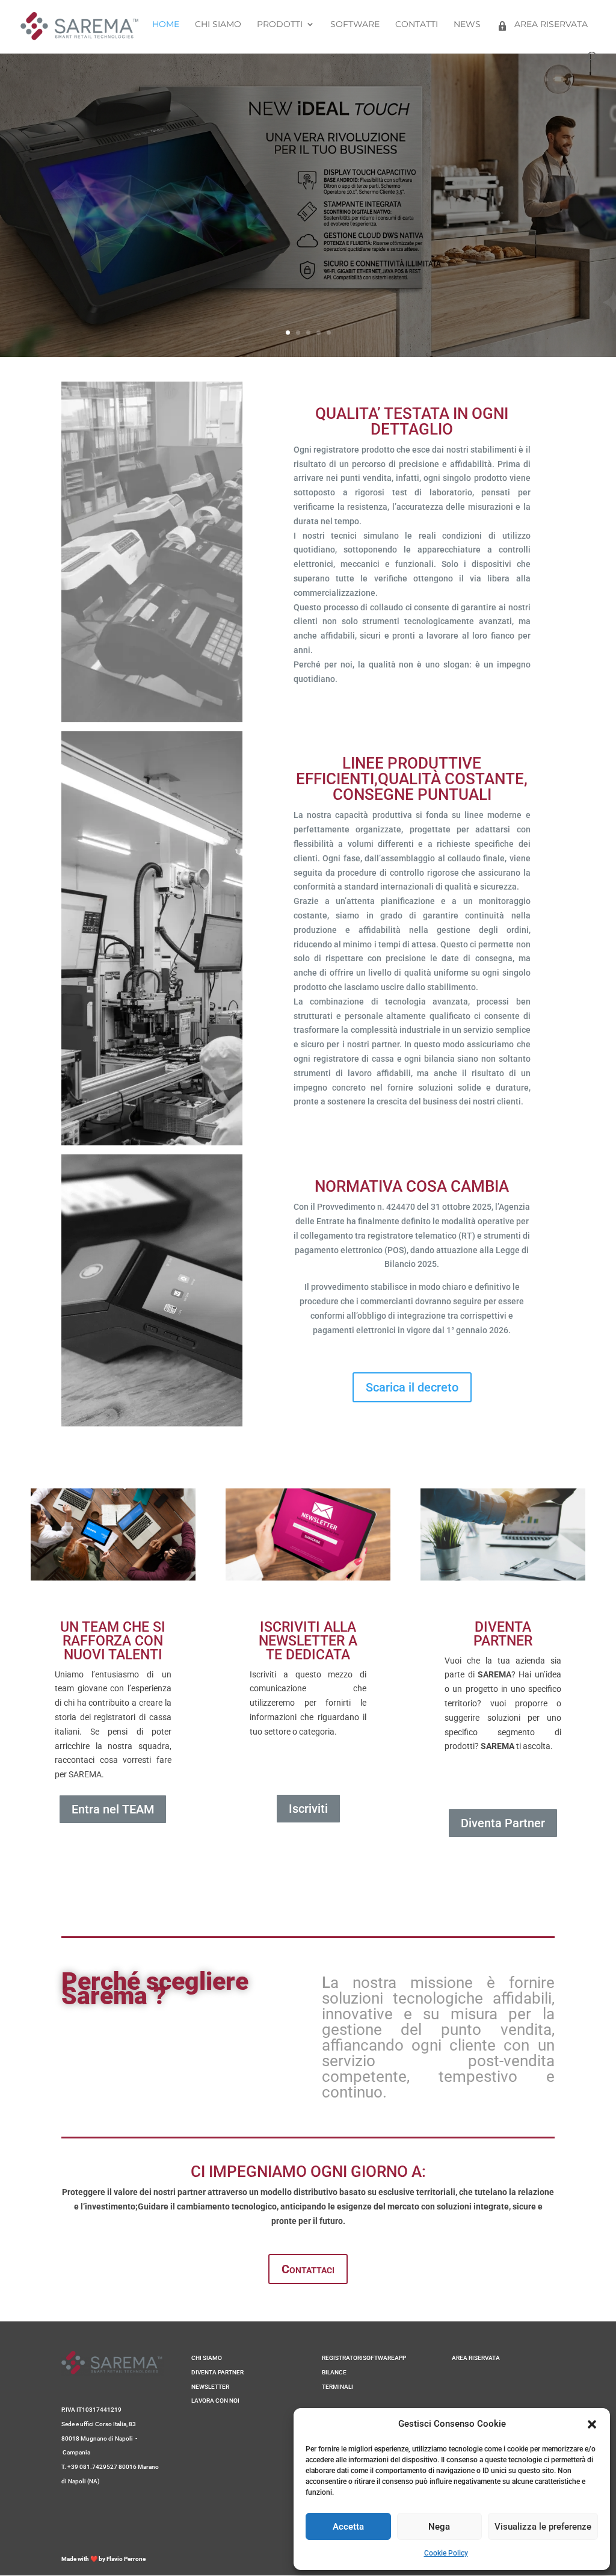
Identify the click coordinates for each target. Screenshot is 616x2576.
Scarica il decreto (412, 1387)
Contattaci (308, 2269)
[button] (592, 2424)
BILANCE (334, 2372)
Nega (439, 2527)
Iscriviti (308, 1809)
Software (355, 25)
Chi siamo (218, 25)
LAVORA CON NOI (215, 2401)
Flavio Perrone (126, 2559)
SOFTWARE (379, 2358)
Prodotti (280, 25)
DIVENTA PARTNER (217, 2372)
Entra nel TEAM (113, 1809)
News (467, 25)
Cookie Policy (446, 2553)
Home (166, 25)
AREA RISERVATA (476, 2358)
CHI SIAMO (207, 2358)
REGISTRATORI (342, 2358)
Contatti (417, 25)
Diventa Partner (503, 1823)
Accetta (348, 2527)
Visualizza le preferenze (543, 2527)
